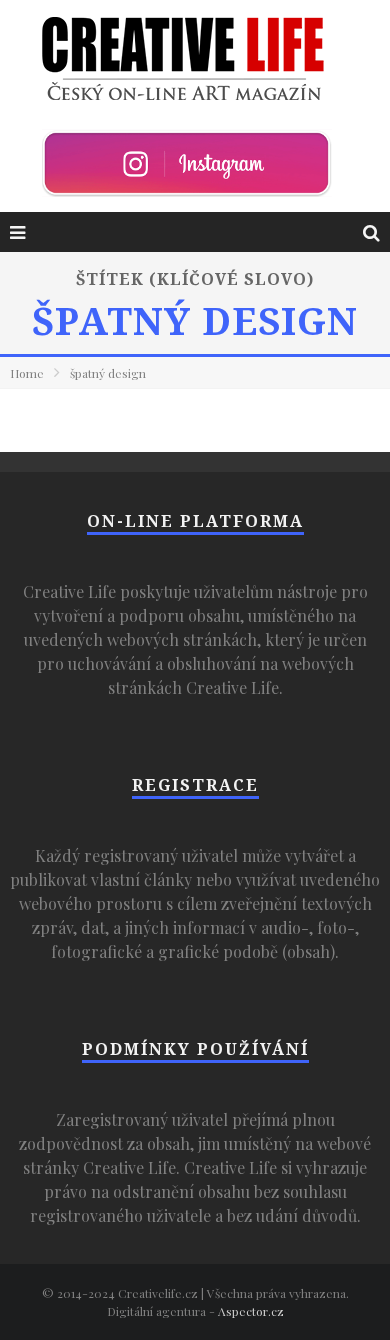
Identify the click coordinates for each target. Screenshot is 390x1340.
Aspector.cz (251, 1311)
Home (27, 373)
